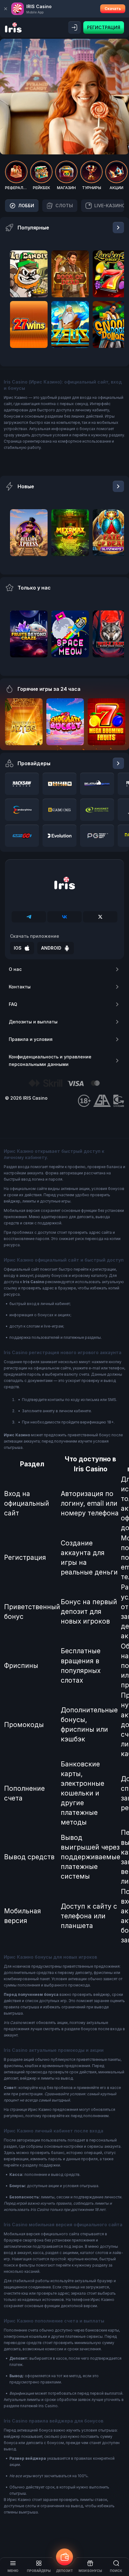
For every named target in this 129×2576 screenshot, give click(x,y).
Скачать (113, 9)
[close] (6, 9)
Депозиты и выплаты (33, 1022)
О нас (15, 969)
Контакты (20, 987)
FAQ (13, 1004)
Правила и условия (31, 1039)
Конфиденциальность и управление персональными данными (50, 1060)
